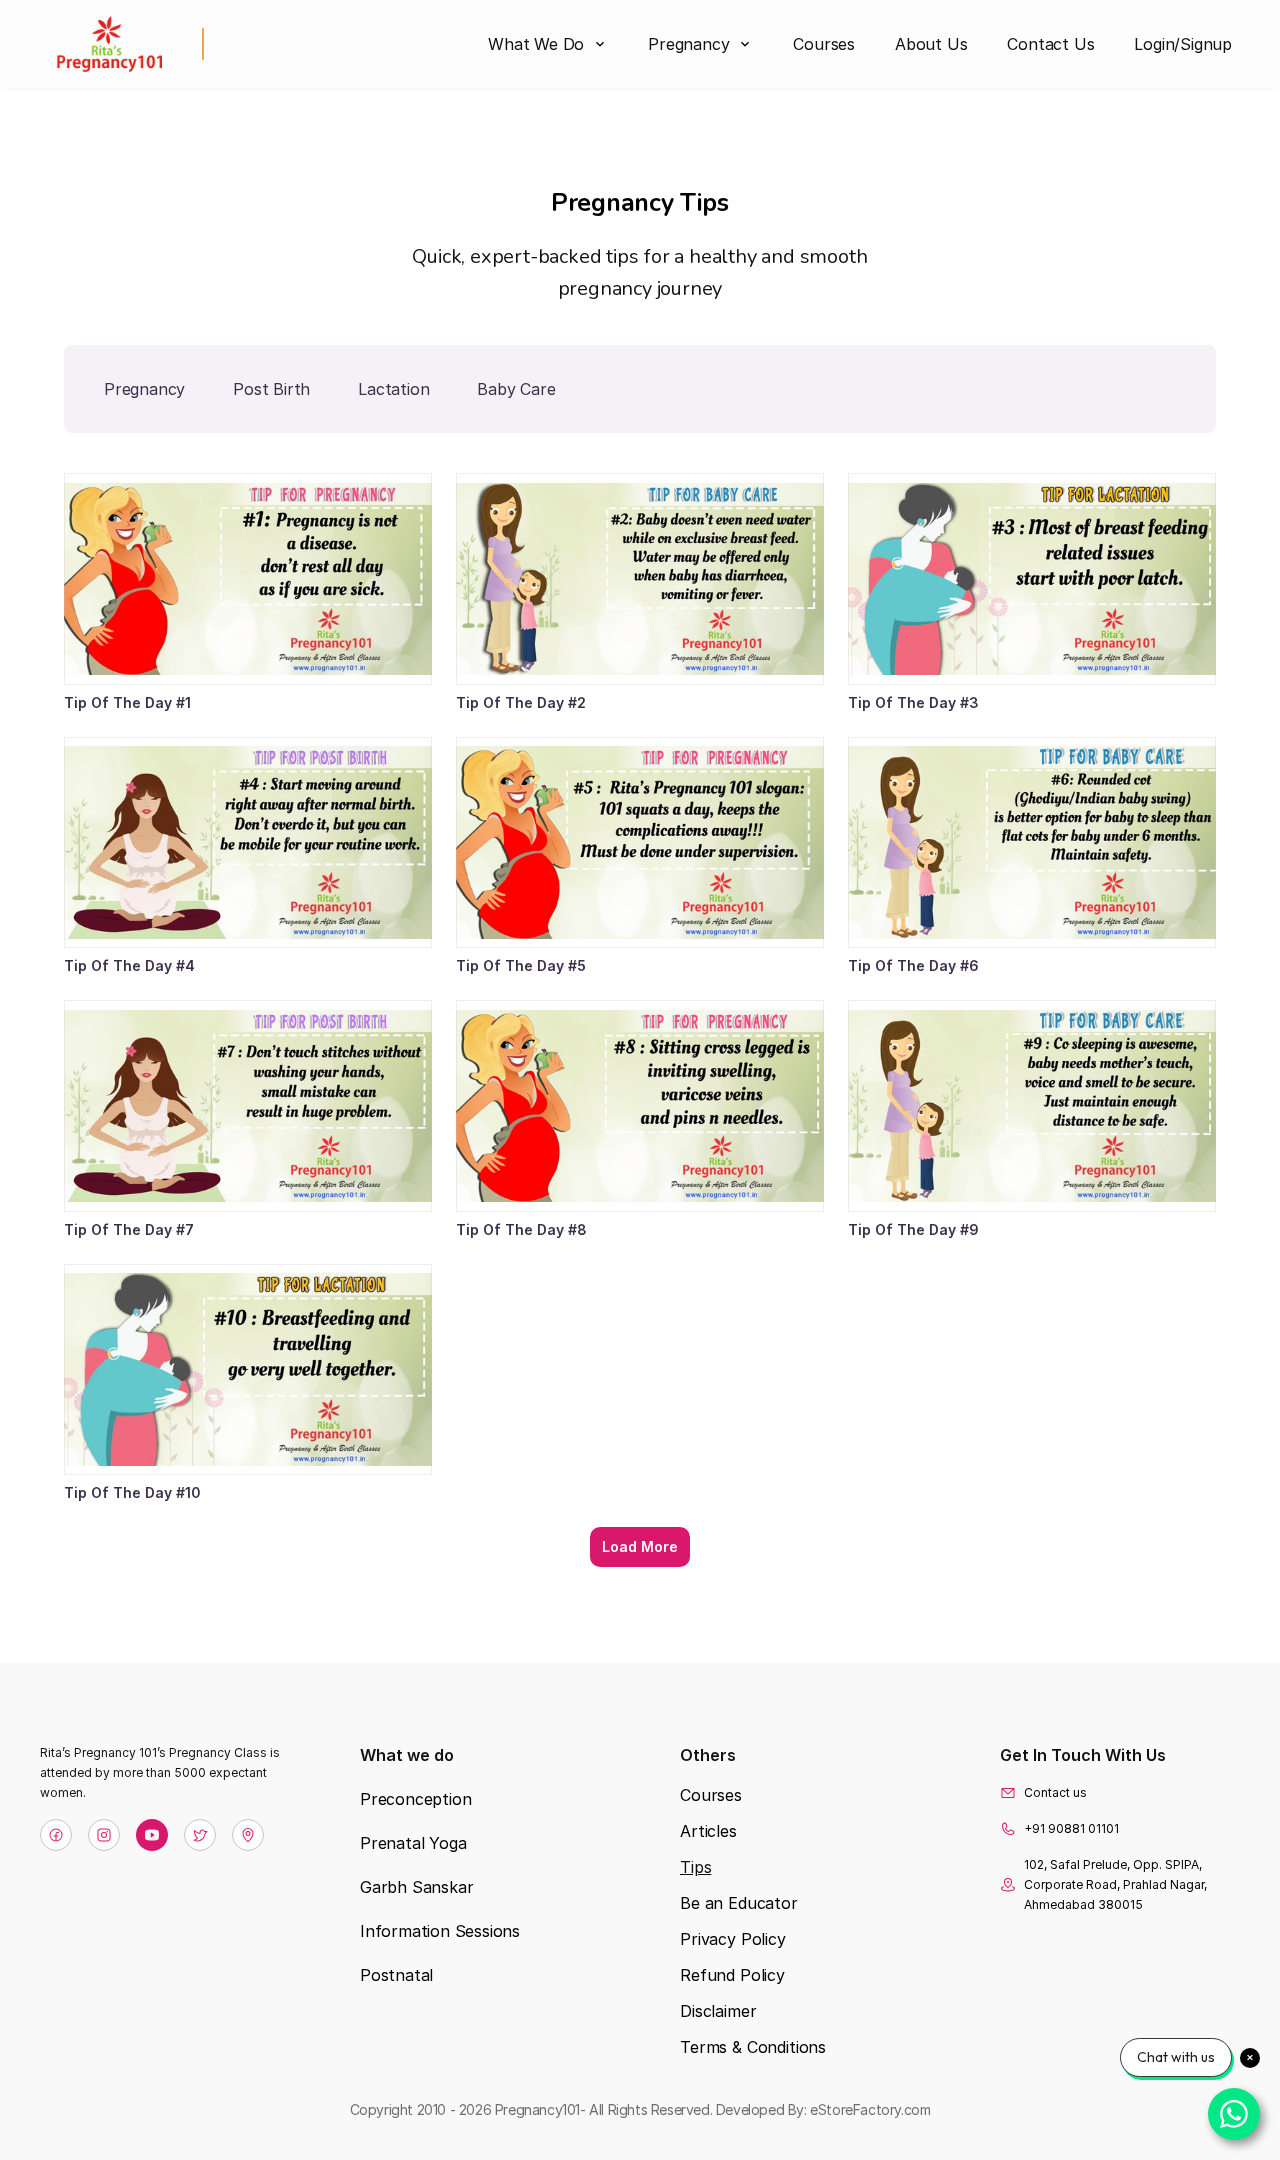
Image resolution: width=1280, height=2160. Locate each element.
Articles (708, 1831)
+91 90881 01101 (1071, 1828)
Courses (711, 1795)
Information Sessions (440, 1931)
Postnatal (396, 1975)
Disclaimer (718, 2011)
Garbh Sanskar (416, 1887)
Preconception (415, 1799)
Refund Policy (732, 1975)
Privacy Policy (733, 1939)
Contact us (1055, 1792)
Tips (695, 1867)
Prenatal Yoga (413, 1843)
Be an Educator (739, 1903)
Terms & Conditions (753, 2047)
